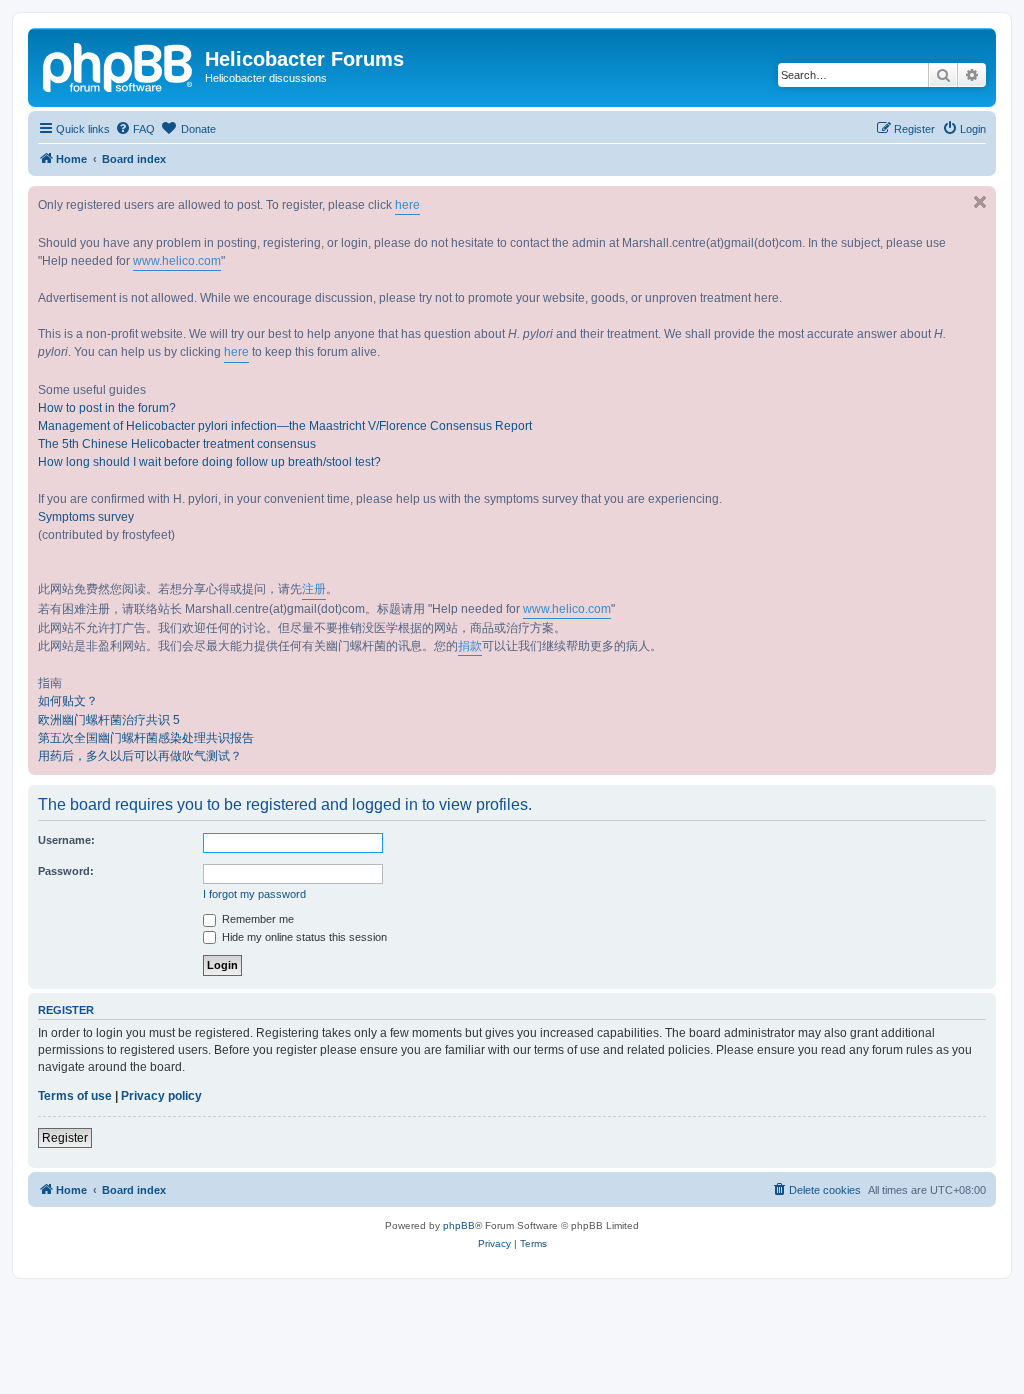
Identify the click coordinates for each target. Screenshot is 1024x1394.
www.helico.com (177, 261)
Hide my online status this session (303, 937)
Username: (66, 840)
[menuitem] (135, 129)
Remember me (256, 919)
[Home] (119, 65)
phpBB (459, 1225)
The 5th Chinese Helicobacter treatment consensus (177, 444)
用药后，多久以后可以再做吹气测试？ (140, 756)
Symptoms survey (86, 517)
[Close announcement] (980, 202)
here (407, 205)
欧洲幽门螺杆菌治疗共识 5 (109, 720)
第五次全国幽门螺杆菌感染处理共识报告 (146, 738)
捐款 (470, 646)
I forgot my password (254, 894)
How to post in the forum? (107, 408)
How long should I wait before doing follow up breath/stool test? (209, 462)
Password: (66, 871)
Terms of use (75, 1096)
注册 (314, 589)
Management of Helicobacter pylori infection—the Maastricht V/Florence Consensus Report (285, 426)
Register (65, 1138)
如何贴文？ (68, 701)
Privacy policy (161, 1096)
